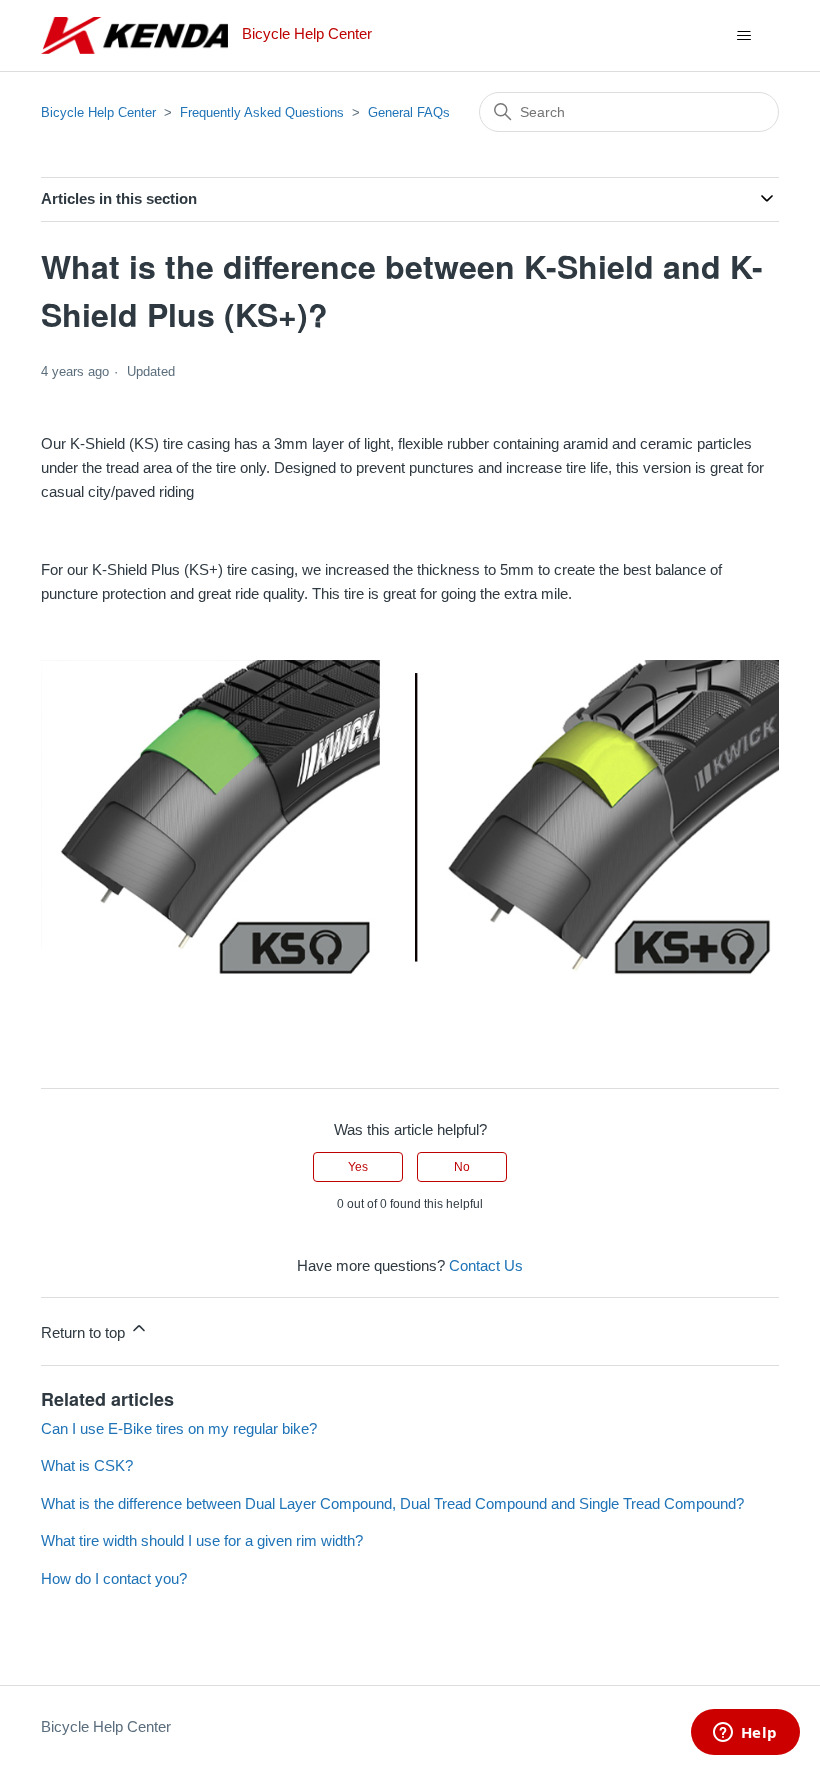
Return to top (85, 1332)
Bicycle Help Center (98, 112)
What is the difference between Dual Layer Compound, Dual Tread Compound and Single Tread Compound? (392, 1503)
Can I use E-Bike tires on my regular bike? (179, 1428)
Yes (358, 1167)
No (462, 1167)
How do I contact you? (114, 1578)
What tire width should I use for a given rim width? (202, 1540)
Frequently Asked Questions (262, 112)
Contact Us (486, 1265)
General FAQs (409, 112)
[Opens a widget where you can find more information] (745, 1734)
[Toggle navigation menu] (743, 36)
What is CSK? (87, 1465)
